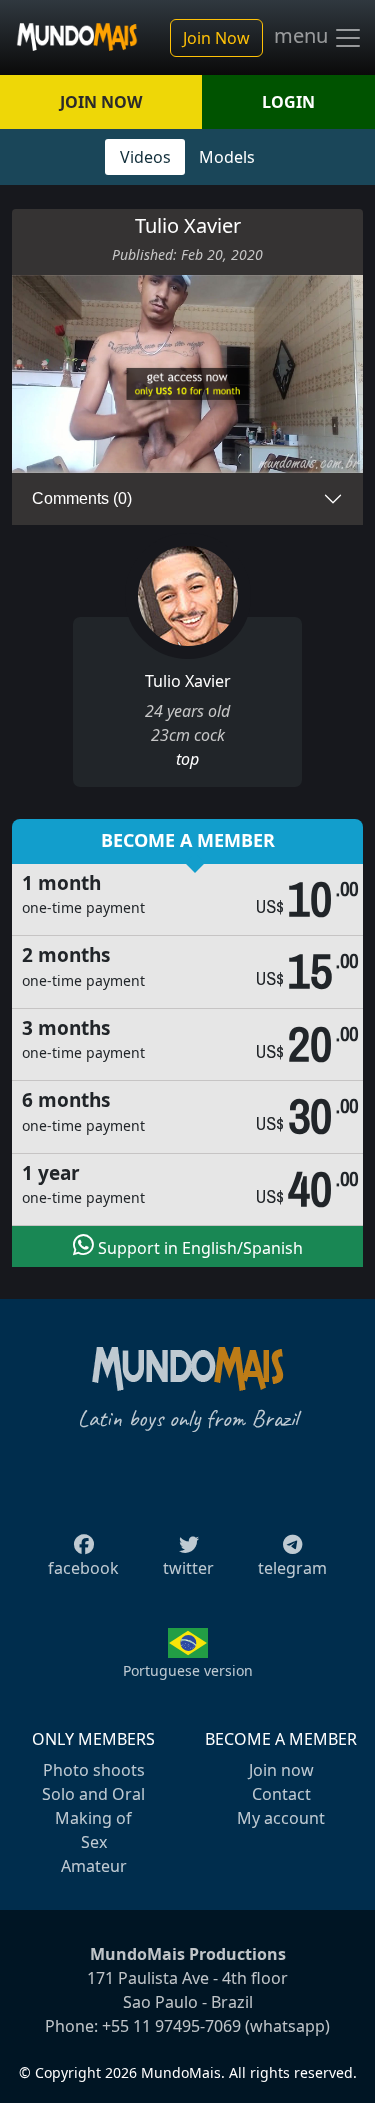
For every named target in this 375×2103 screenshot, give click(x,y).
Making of (93, 1818)
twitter (188, 1568)
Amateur (94, 1866)
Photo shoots (94, 1770)
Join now (281, 1770)
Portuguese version (188, 1670)
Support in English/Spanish (198, 1248)
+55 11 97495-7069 (171, 2026)
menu (303, 36)
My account (281, 1818)
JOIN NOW (101, 102)
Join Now (216, 38)
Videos (145, 157)
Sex (94, 1842)
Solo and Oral (93, 1794)
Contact (281, 1794)
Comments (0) (82, 498)
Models (227, 157)
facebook (83, 1568)
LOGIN (288, 102)
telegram (292, 1568)
